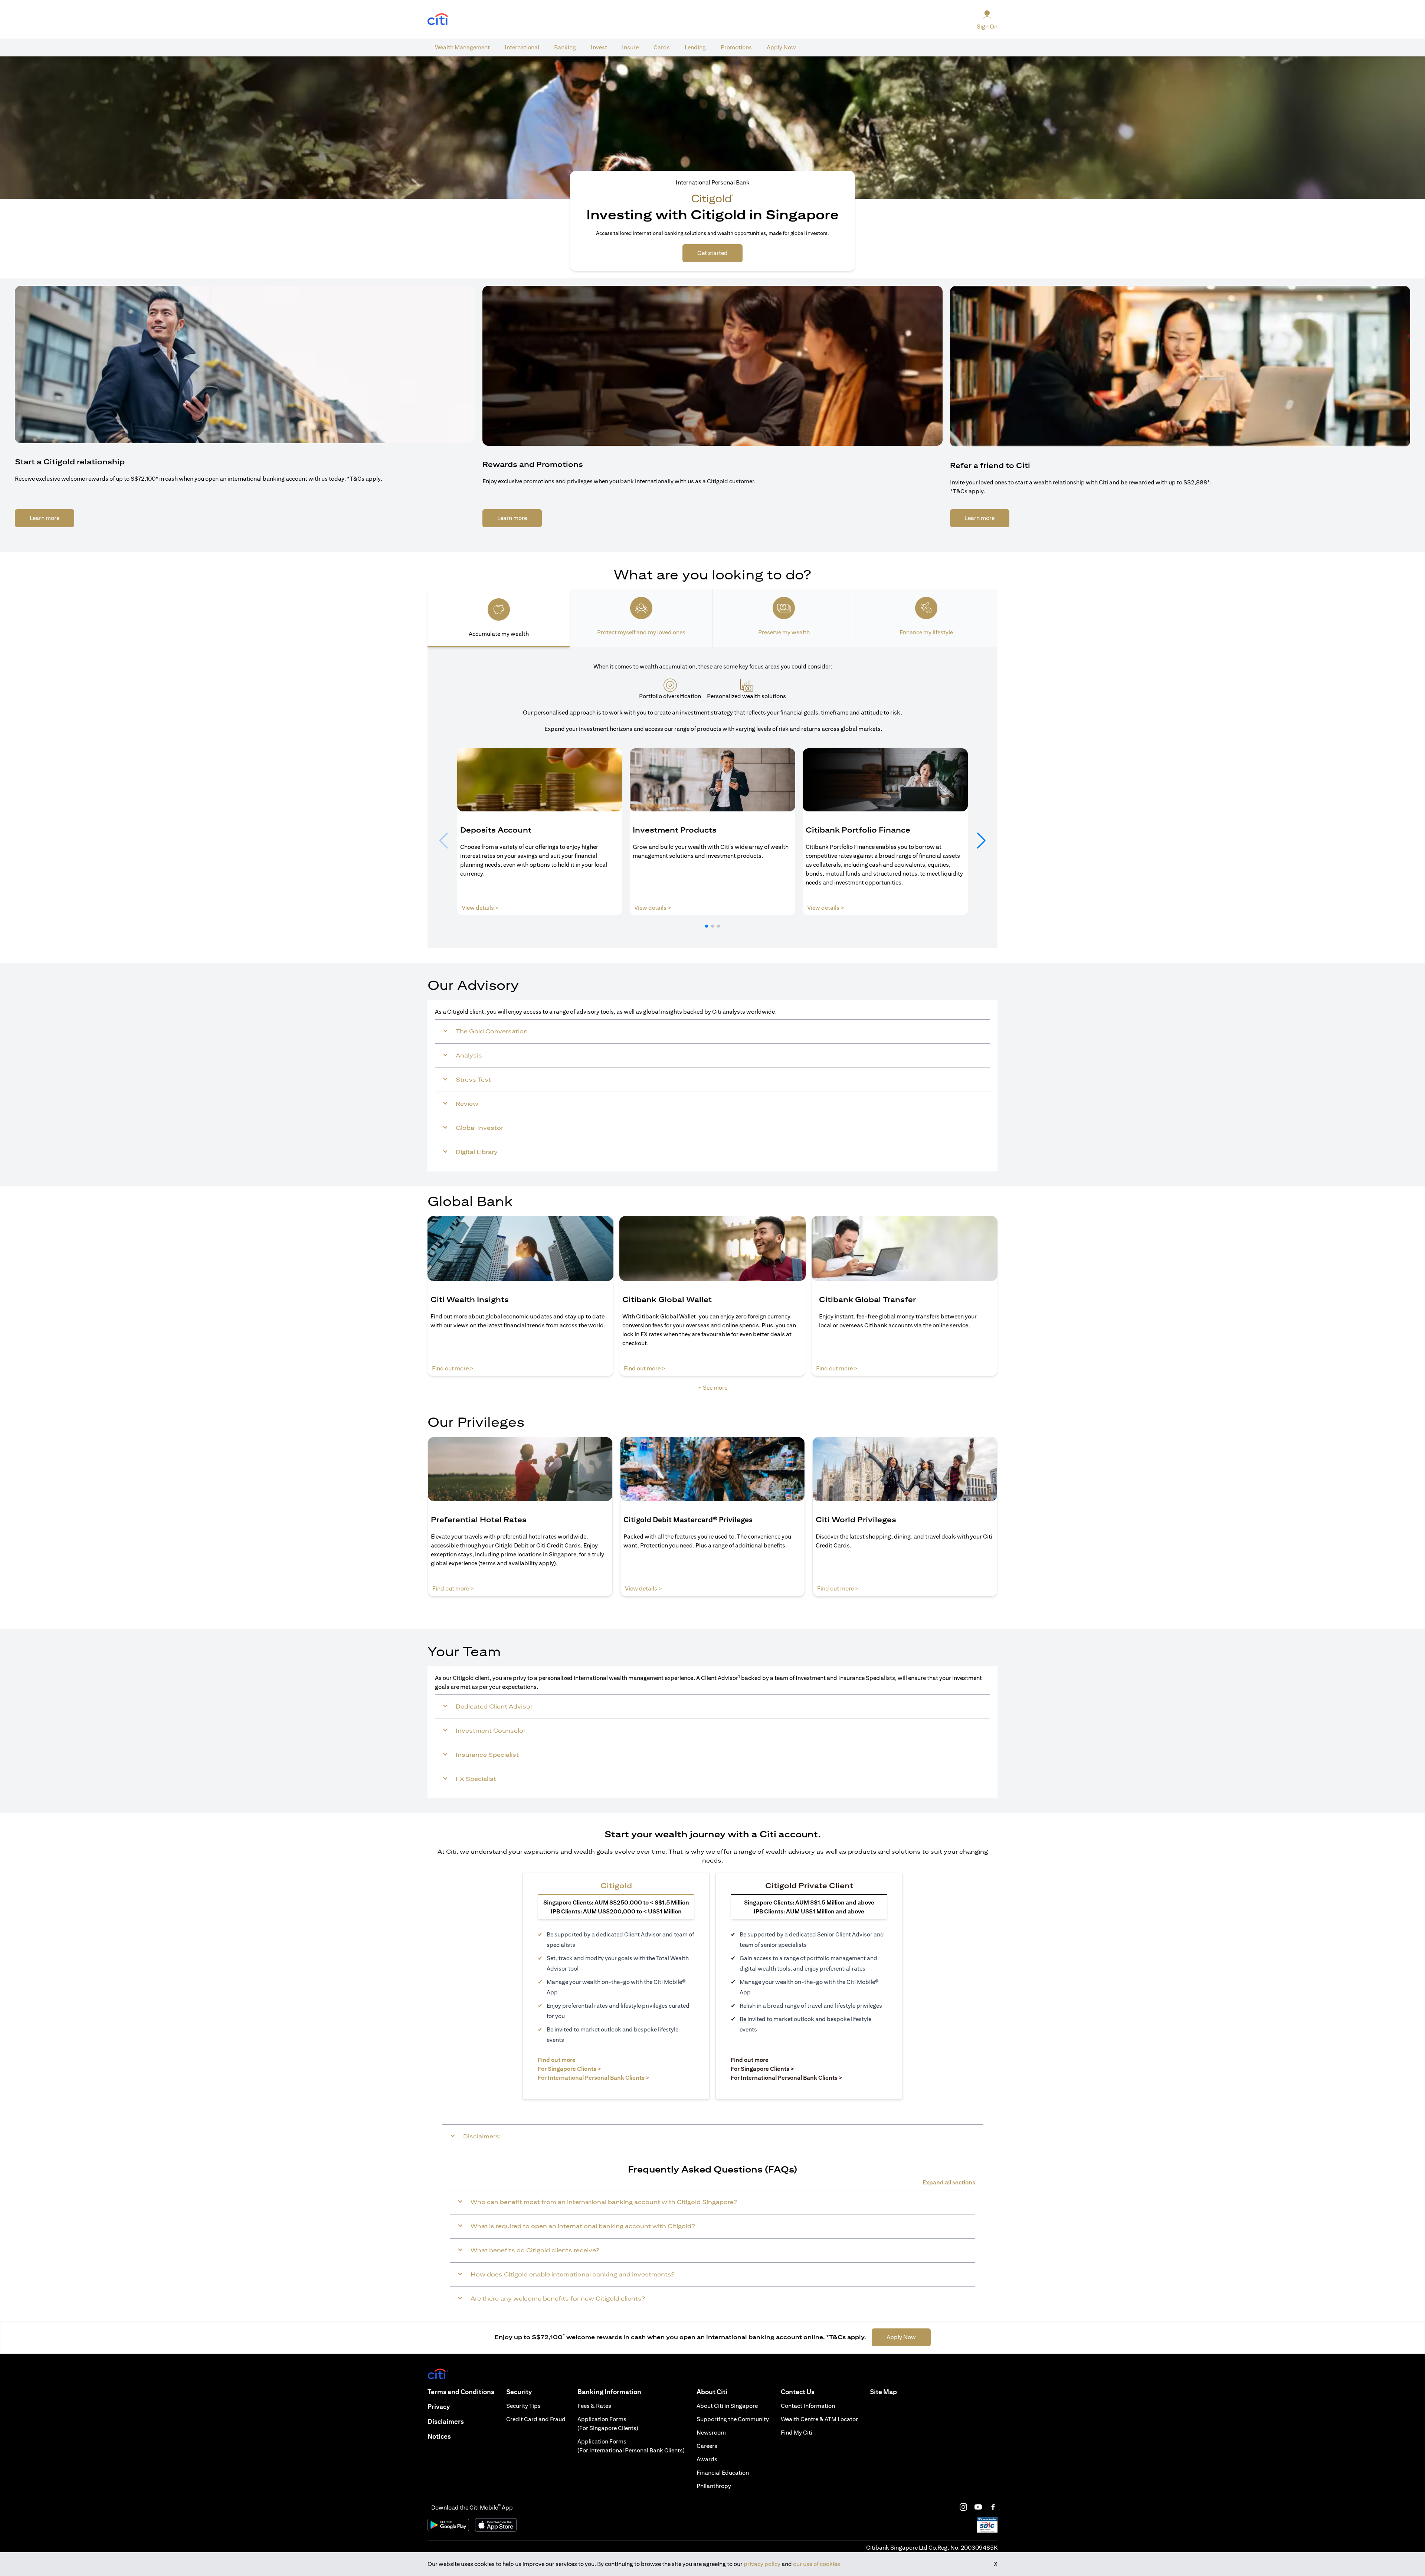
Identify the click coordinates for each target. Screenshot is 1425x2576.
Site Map (883, 2392)
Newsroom (711, 2433)
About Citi (712, 2392)
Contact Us (798, 2392)
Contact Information (808, 2406)
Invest (599, 47)
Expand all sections (949, 2182)
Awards (707, 2459)
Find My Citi (797, 2433)
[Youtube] (978, 2507)
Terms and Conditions (461, 2392)
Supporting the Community (733, 2419)
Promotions (736, 47)
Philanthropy (714, 2486)
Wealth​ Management (462, 47)
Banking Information (609, 2392)
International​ (522, 47)
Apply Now (781, 47)
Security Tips (523, 2406)
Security (519, 2392)
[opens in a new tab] (438, 19)
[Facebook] (993, 2507)
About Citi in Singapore (727, 2406)
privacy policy (762, 2564)
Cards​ (662, 47)
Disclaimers (446, 2421)
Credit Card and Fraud (536, 2419)
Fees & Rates (594, 2406)
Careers (707, 2446)
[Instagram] (963, 2507)
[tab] (462, 48)
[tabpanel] (712, 798)
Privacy (439, 2407)
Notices (439, 2436)
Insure (630, 47)
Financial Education (723, 2473)
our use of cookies (817, 2564)
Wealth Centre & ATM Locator (819, 2419)
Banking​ (565, 47)
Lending (695, 47)
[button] (707, 926)
